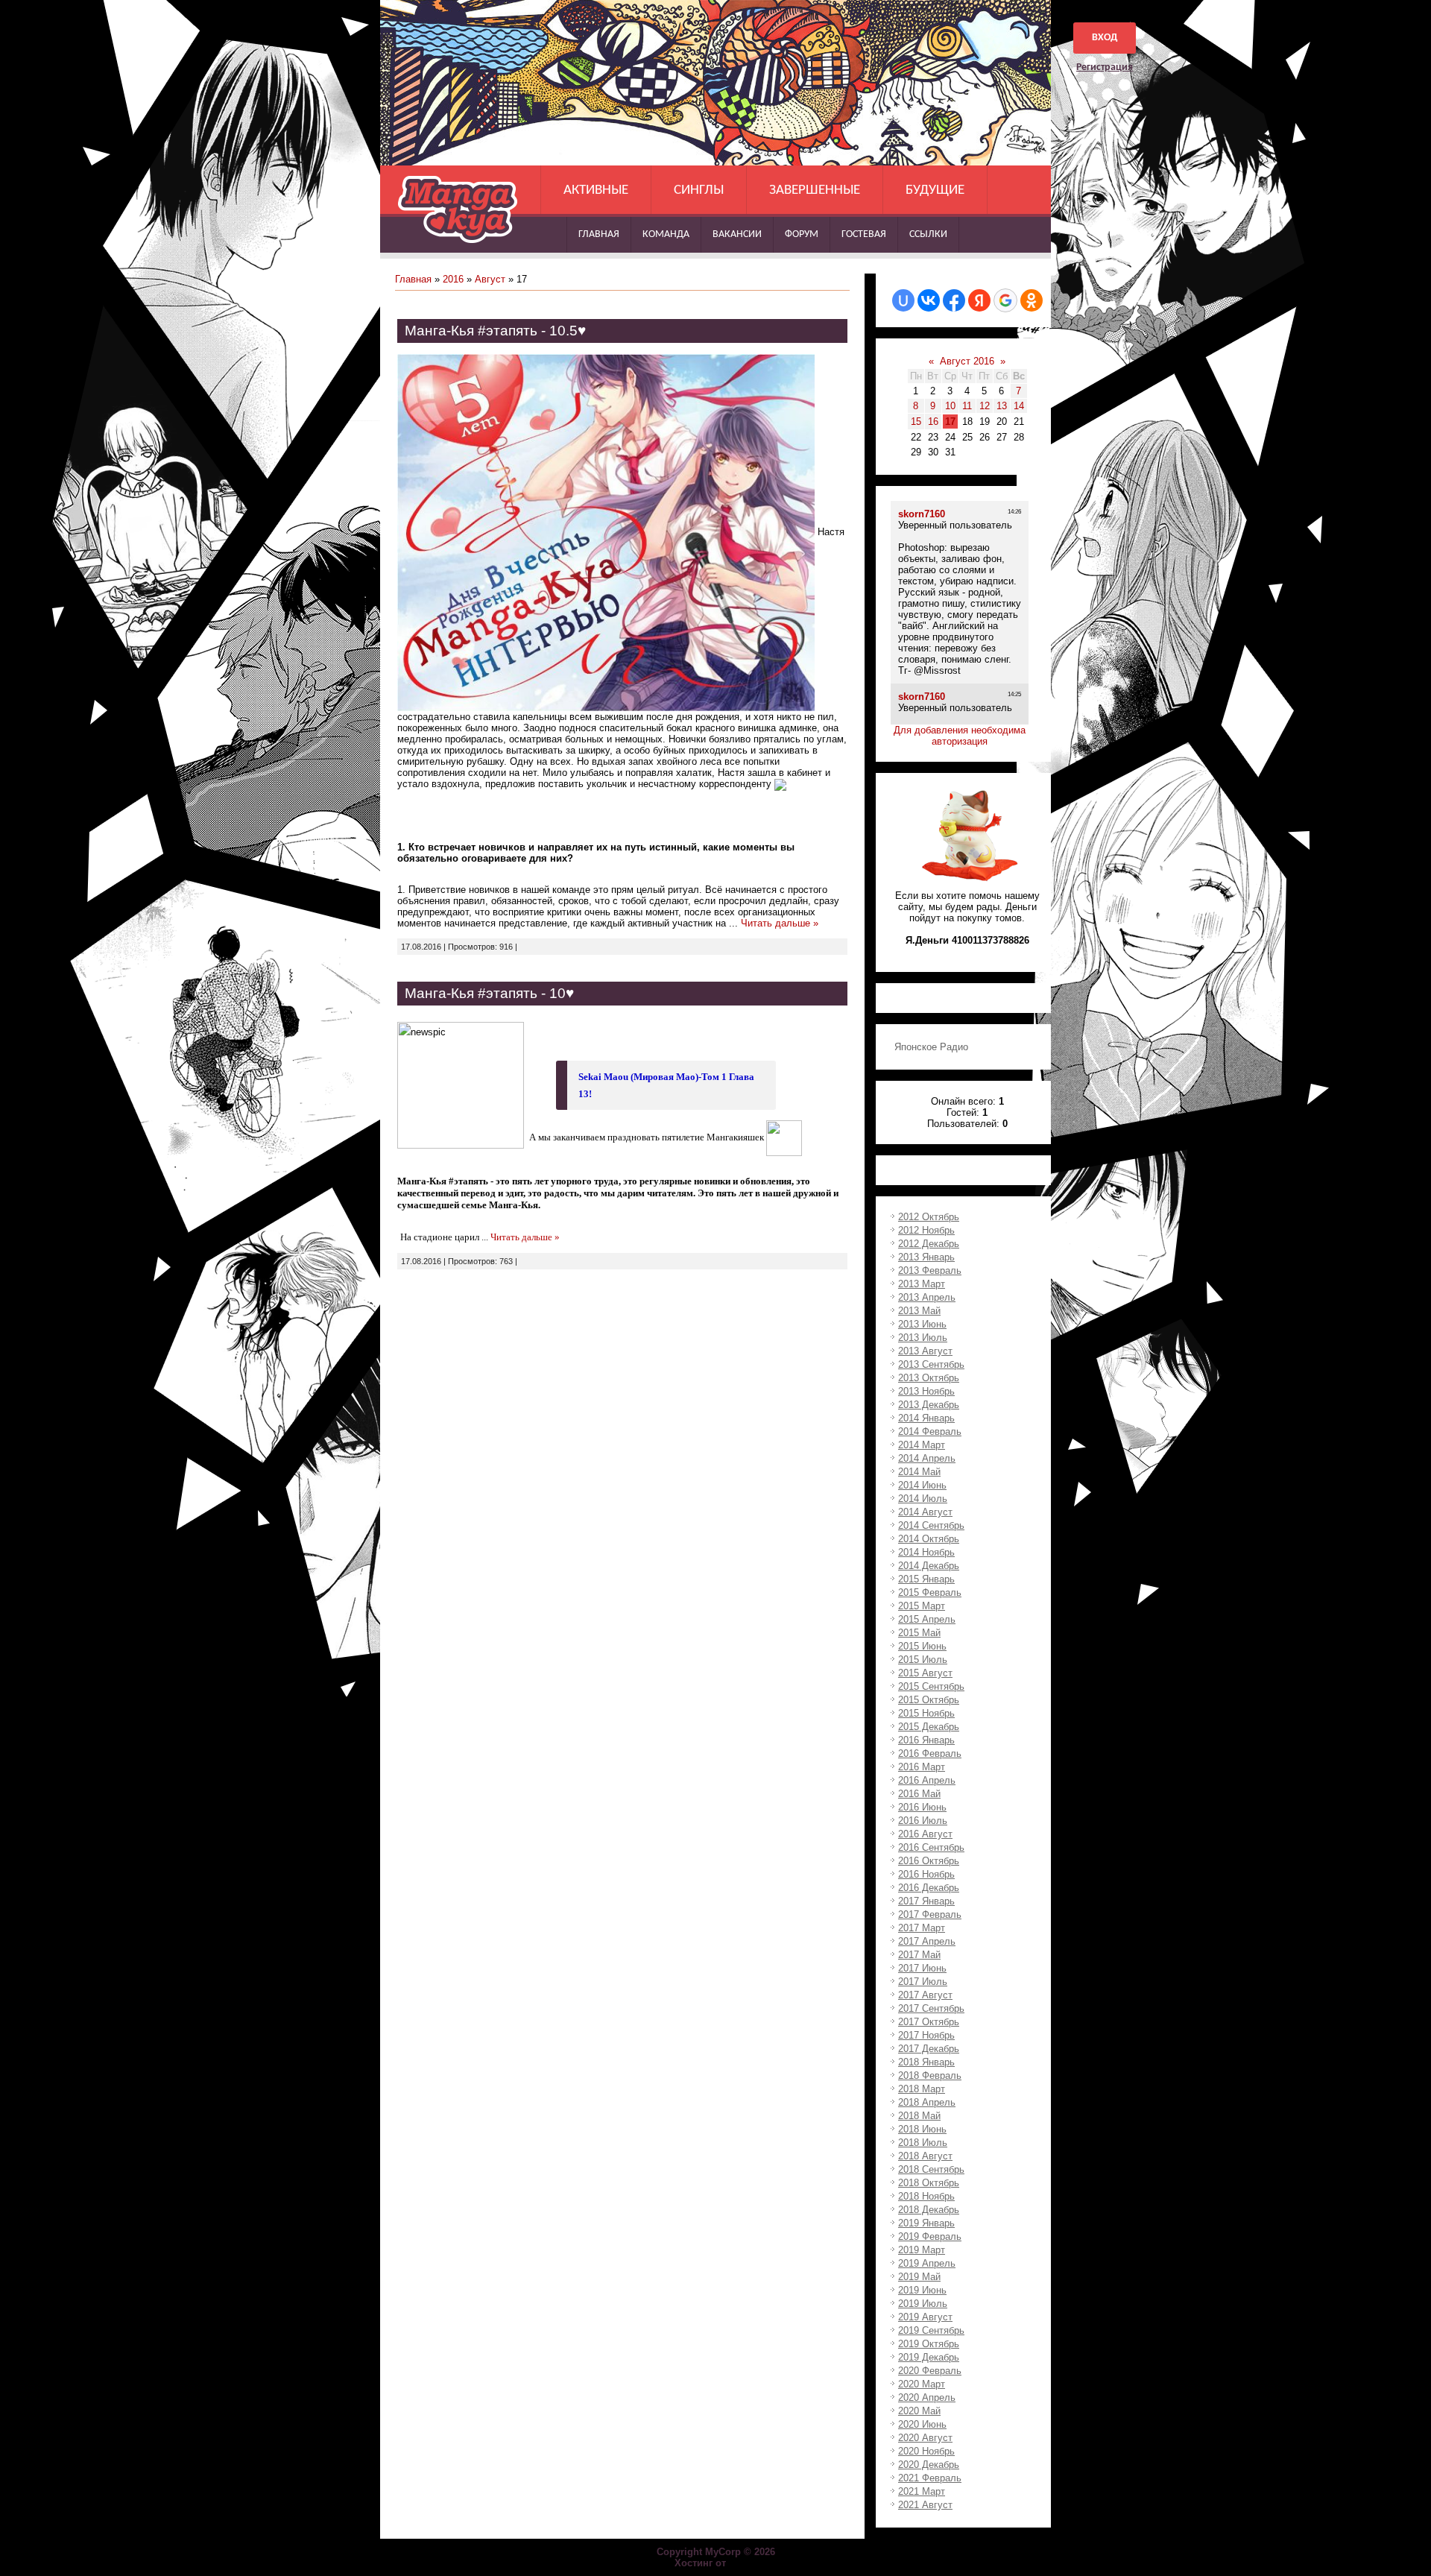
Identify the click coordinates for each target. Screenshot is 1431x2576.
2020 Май (919, 2411)
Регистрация (1105, 67)
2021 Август (925, 2505)
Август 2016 (967, 361)
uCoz (743, 2563)
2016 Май (919, 1794)
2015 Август (925, 1673)
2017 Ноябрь (926, 2035)
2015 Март (922, 1606)
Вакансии (737, 234)
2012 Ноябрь (926, 1230)
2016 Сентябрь (931, 1847)
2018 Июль (923, 2143)
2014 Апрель (927, 1458)
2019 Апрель (927, 2263)
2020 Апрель (927, 2397)
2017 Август (925, 1995)
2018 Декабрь (929, 2210)
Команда (666, 234)
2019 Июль (923, 2304)
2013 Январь (926, 1257)
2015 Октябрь (929, 1700)
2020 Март (922, 2384)
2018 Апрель (927, 2102)
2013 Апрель (927, 1297)
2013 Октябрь (929, 1378)
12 (985, 406)
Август (490, 279)
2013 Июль (923, 1338)
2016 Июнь (922, 1807)
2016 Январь (926, 1740)
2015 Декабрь (929, 1727)
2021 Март (922, 2491)
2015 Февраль (930, 1592)
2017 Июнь (922, 1968)
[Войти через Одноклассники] (1032, 300)
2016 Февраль (930, 1753)
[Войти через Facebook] (954, 300)
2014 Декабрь (929, 1566)
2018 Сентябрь (931, 2169)
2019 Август (925, 2317)
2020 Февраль (930, 2371)
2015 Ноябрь (926, 1713)
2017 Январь (926, 1901)
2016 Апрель (927, 1780)
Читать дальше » (780, 923)
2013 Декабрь (929, 1405)
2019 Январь (926, 2223)
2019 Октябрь (929, 2344)
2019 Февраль (930, 2236)
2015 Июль (923, 1660)
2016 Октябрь (929, 1861)
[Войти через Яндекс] (979, 300)
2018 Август (925, 2156)
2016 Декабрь (929, 1888)
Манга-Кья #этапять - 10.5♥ (495, 331)
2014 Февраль (930, 1431)
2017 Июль (923, 1982)
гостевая (864, 234)
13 (1002, 406)
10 (950, 406)
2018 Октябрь (929, 2183)
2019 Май (919, 2277)
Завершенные (815, 190)
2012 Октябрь (929, 1217)
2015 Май (919, 1633)
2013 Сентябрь (931, 1364)
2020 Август (925, 2438)
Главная (599, 234)
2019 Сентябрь (931, 2330)
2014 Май (919, 1472)
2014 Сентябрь (931, 1525)
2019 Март (922, 2250)
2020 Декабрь (929, 2465)
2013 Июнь (922, 1324)
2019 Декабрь (929, 2357)
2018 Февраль (930, 2075)
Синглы (699, 190)
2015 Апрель (927, 1619)
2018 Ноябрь (926, 2196)
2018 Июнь (922, 2129)
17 (950, 422)
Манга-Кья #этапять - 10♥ (489, 993)
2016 (453, 279)
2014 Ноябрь (926, 1552)
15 (916, 422)
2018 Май (919, 2116)
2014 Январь (926, 1418)
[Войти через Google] (1005, 300)
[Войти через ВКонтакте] (929, 300)
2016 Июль (923, 1821)
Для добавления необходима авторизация (960, 736)
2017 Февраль (930, 1914)
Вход (1105, 38)
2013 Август (925, 1351)
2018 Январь (926, 2062)
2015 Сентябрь (931, 1686)
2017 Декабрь (929, 2049)
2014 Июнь (922, 1485)
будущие (935, 190)
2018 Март (922, 2089)
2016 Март (922, 1767)
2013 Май (919, 1311)
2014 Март (922, 1445)
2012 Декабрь (929, 1244)
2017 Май (919, 1955)
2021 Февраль (930, 2478)
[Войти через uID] (903, 300)
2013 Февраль (930, 1270)
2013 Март (922, 1284)
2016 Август (925, 1834)
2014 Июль (923, 1499)
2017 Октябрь (929, 2022)
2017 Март (922, 1928)
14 (1019, 406)
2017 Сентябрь (931, 2008)
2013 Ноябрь (926, 1391)
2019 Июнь (922, 2290)
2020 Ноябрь (926, 2451)
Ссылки (928, 234)
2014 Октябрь (929, 1539)
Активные (596, 190)
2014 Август (925, 1512)
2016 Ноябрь (926, 1874)
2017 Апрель (927, 1941)
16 (933, 422)
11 (967, 406)
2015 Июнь (922, 1646)
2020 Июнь (922, 2424)
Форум (802, 234)
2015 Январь (926, 1579)
